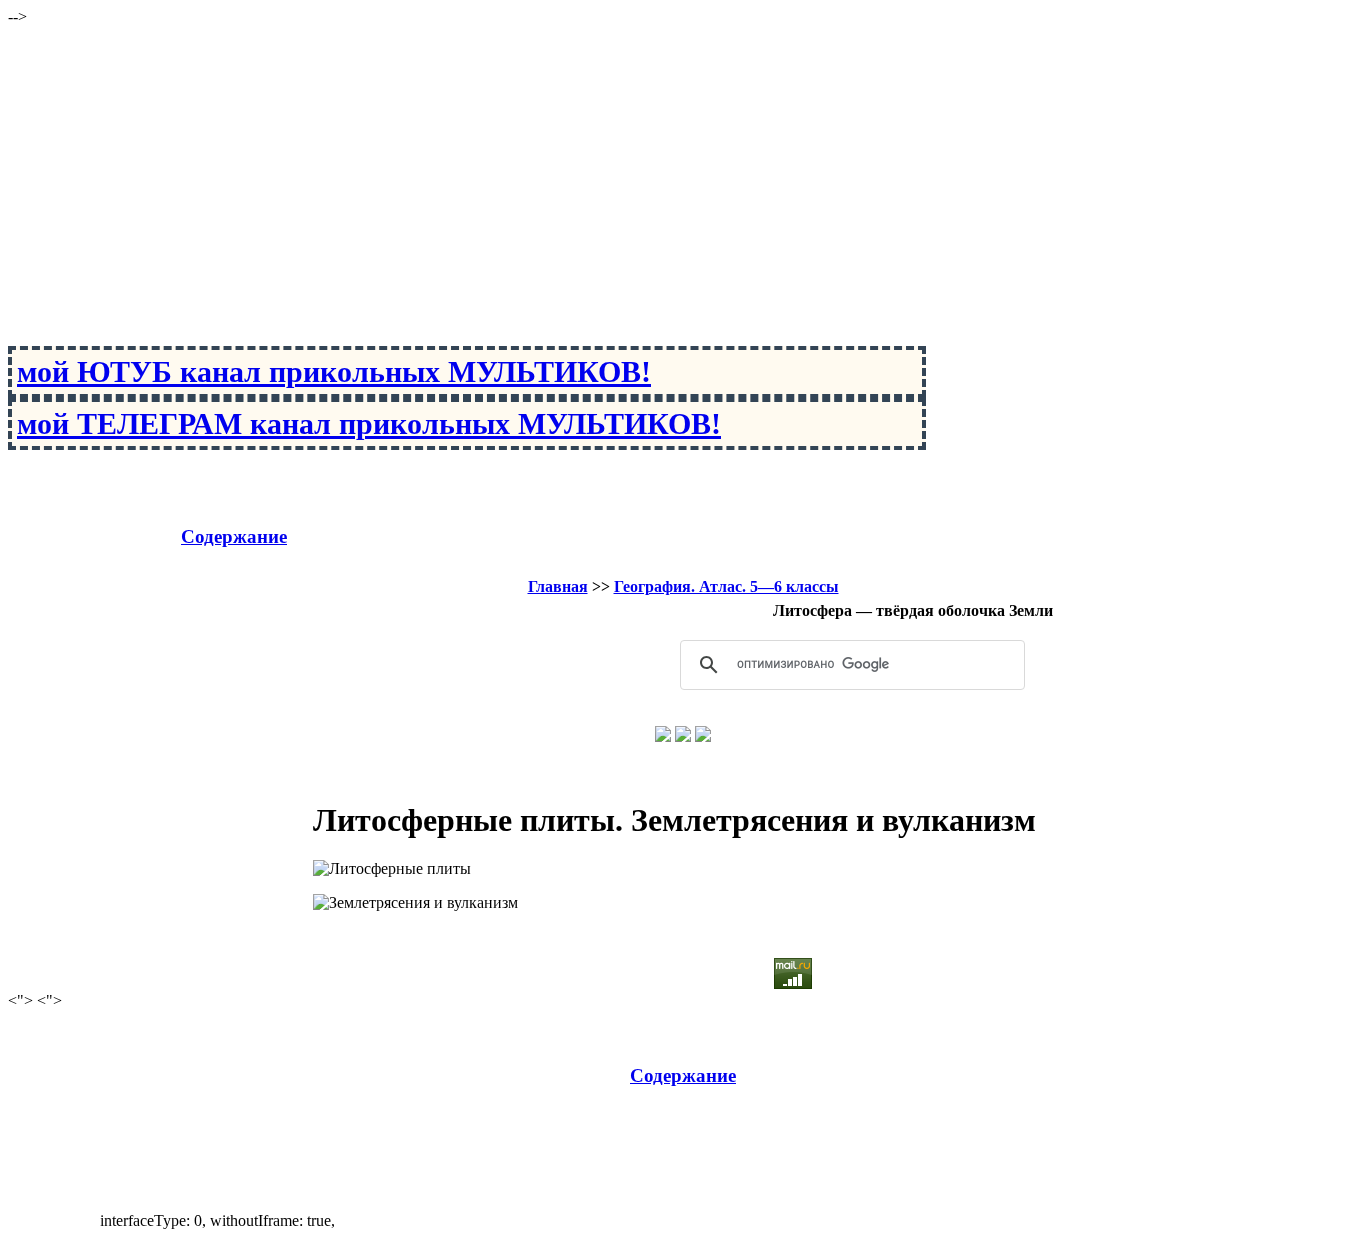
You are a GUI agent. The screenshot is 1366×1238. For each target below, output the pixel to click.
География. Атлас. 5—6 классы (726, 586)
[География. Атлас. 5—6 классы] (683, 736)
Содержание (234, 536)
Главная (558, 586)
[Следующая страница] (703, 736)
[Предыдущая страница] (663, 736)
